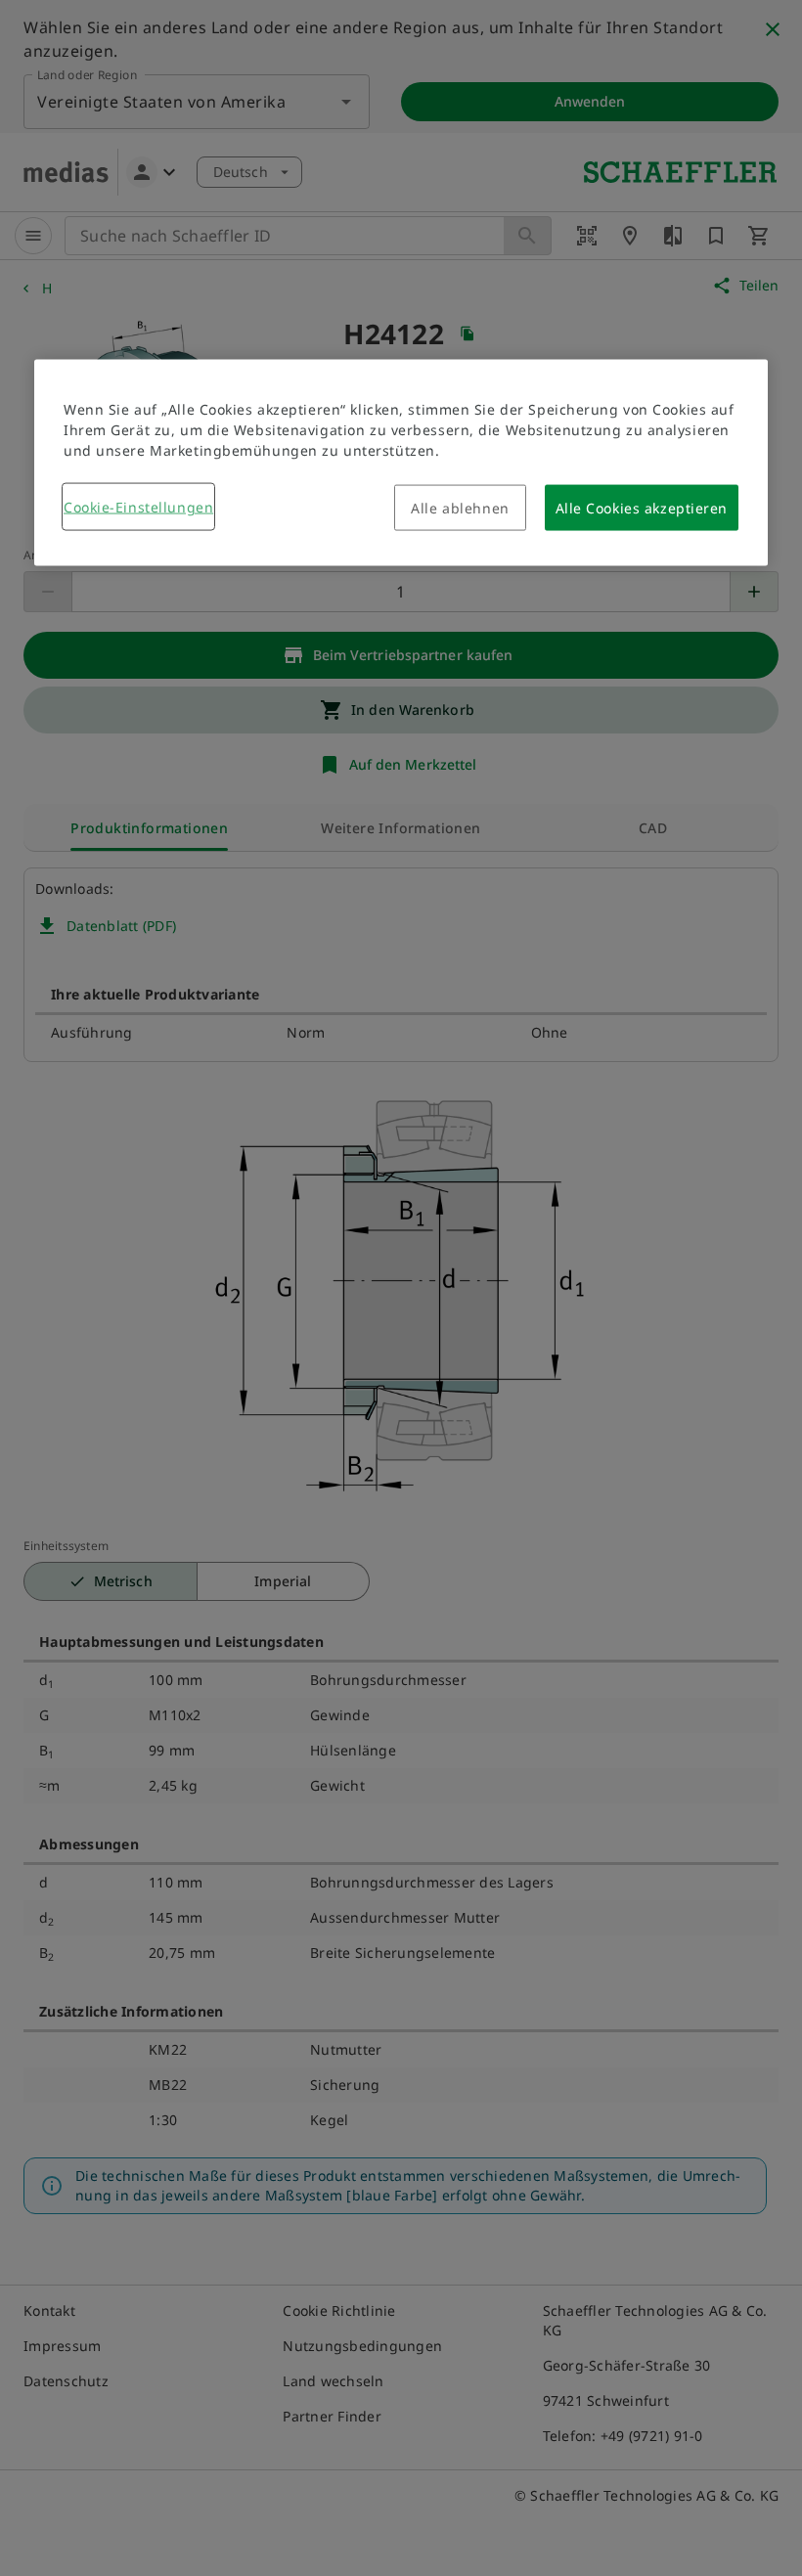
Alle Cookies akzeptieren (642, 508)
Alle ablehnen (460, 508)
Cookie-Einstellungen (138, 507)
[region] (401, 463)
